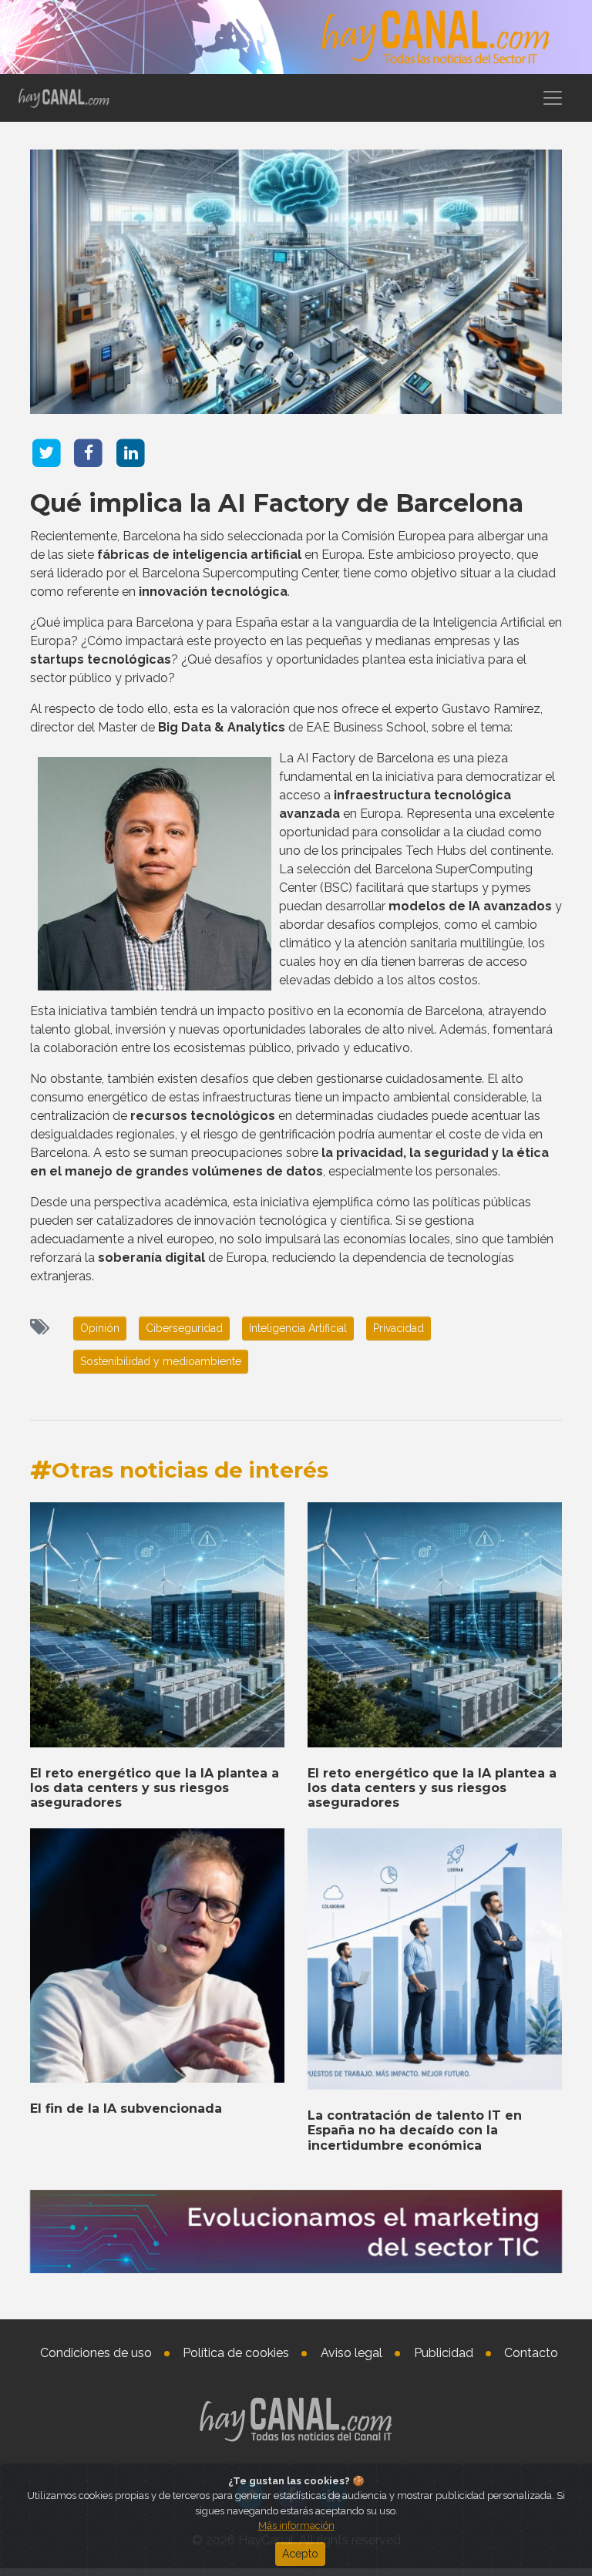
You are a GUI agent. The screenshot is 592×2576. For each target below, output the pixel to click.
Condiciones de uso (96, 2353)
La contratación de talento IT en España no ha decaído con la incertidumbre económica (415, 2130)
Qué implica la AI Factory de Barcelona (277, 503)
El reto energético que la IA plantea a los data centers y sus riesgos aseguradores (155, 1788)
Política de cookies (236, 2353)
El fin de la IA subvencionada (126, 2109)
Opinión (100, 1328)
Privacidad (399, 1328)
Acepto (300, 2554)
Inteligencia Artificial (298, 1328)
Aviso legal (351, 2353)
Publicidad (444, 2353)
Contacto (531, 2353)
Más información (296, 2526)
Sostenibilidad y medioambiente (161, 1361)
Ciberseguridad (184, 1328)
